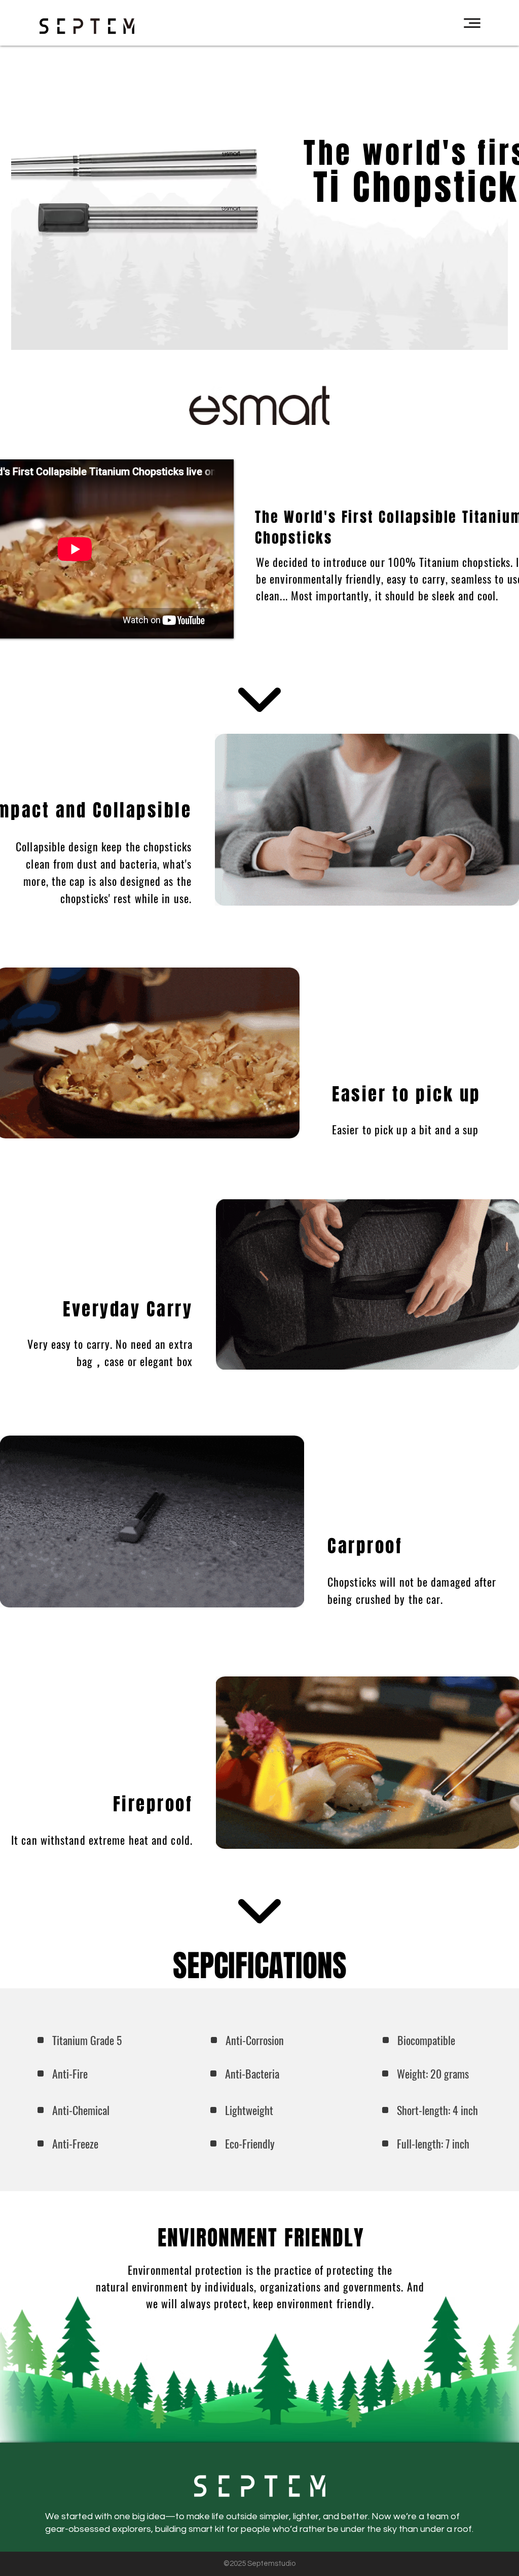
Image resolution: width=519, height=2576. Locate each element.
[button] (472, 23)
